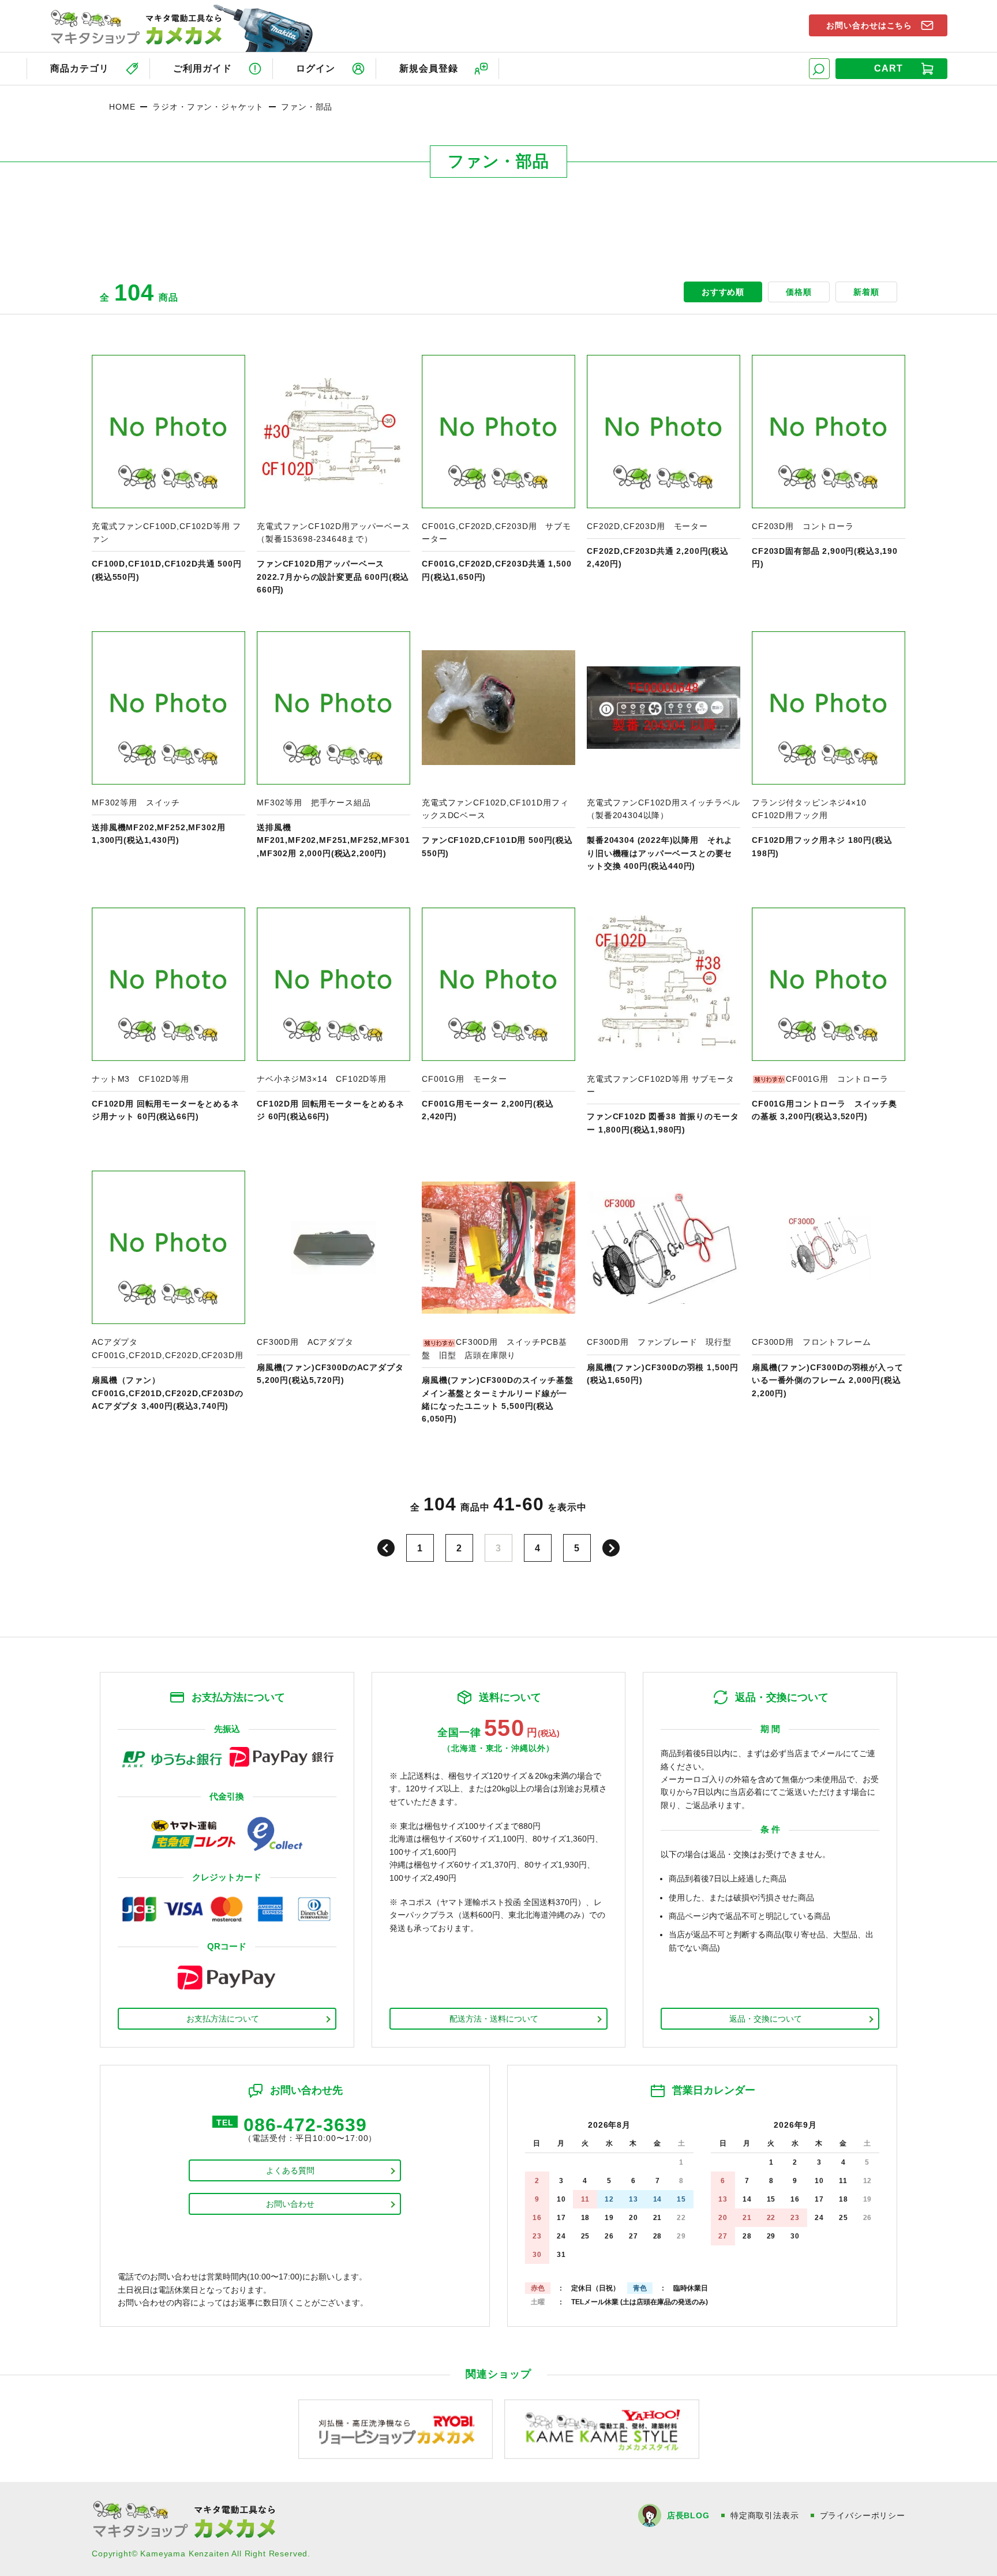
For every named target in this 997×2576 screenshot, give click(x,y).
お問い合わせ (290, 2204)
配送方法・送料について (494, 2019)
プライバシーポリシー (863, 2515)
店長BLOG (688, 2515)
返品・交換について (766, 2019)
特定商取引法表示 (765, 2515)
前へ (386, 1548)
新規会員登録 (429, 68)
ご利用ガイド (203, 68)
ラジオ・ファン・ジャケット (208, 107)
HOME (122, 107)
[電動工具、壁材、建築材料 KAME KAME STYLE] (602, 2429)
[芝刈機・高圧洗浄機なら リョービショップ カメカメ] (396, 2429)
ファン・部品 (307, 107)
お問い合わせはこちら (869, 25)
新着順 (866, 292)
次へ (611, 1548)
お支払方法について (223, 2019)
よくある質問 (290, 2170)
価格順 (799, 292)
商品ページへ (168, 476)
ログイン (316, 68)
